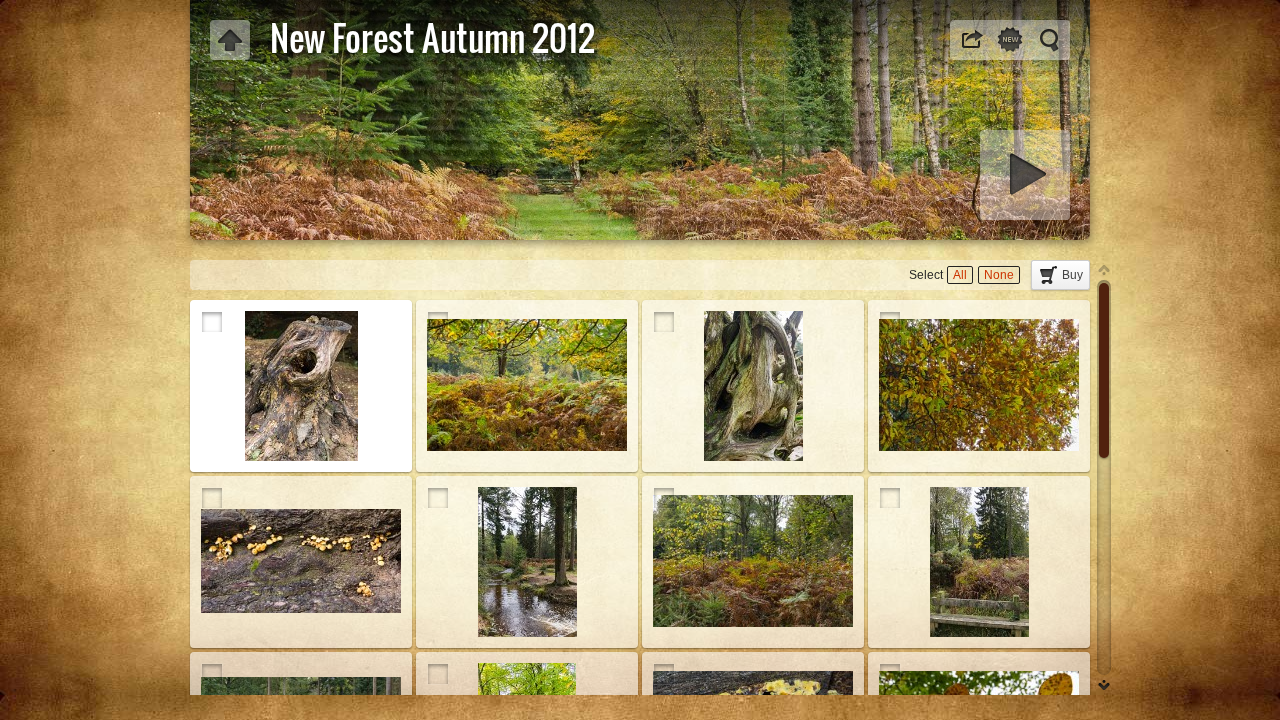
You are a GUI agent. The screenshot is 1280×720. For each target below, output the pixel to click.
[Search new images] (1010, 40)
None (999, 275)
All (960, 275)
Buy (1072, 275)
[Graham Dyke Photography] (230, 40)
